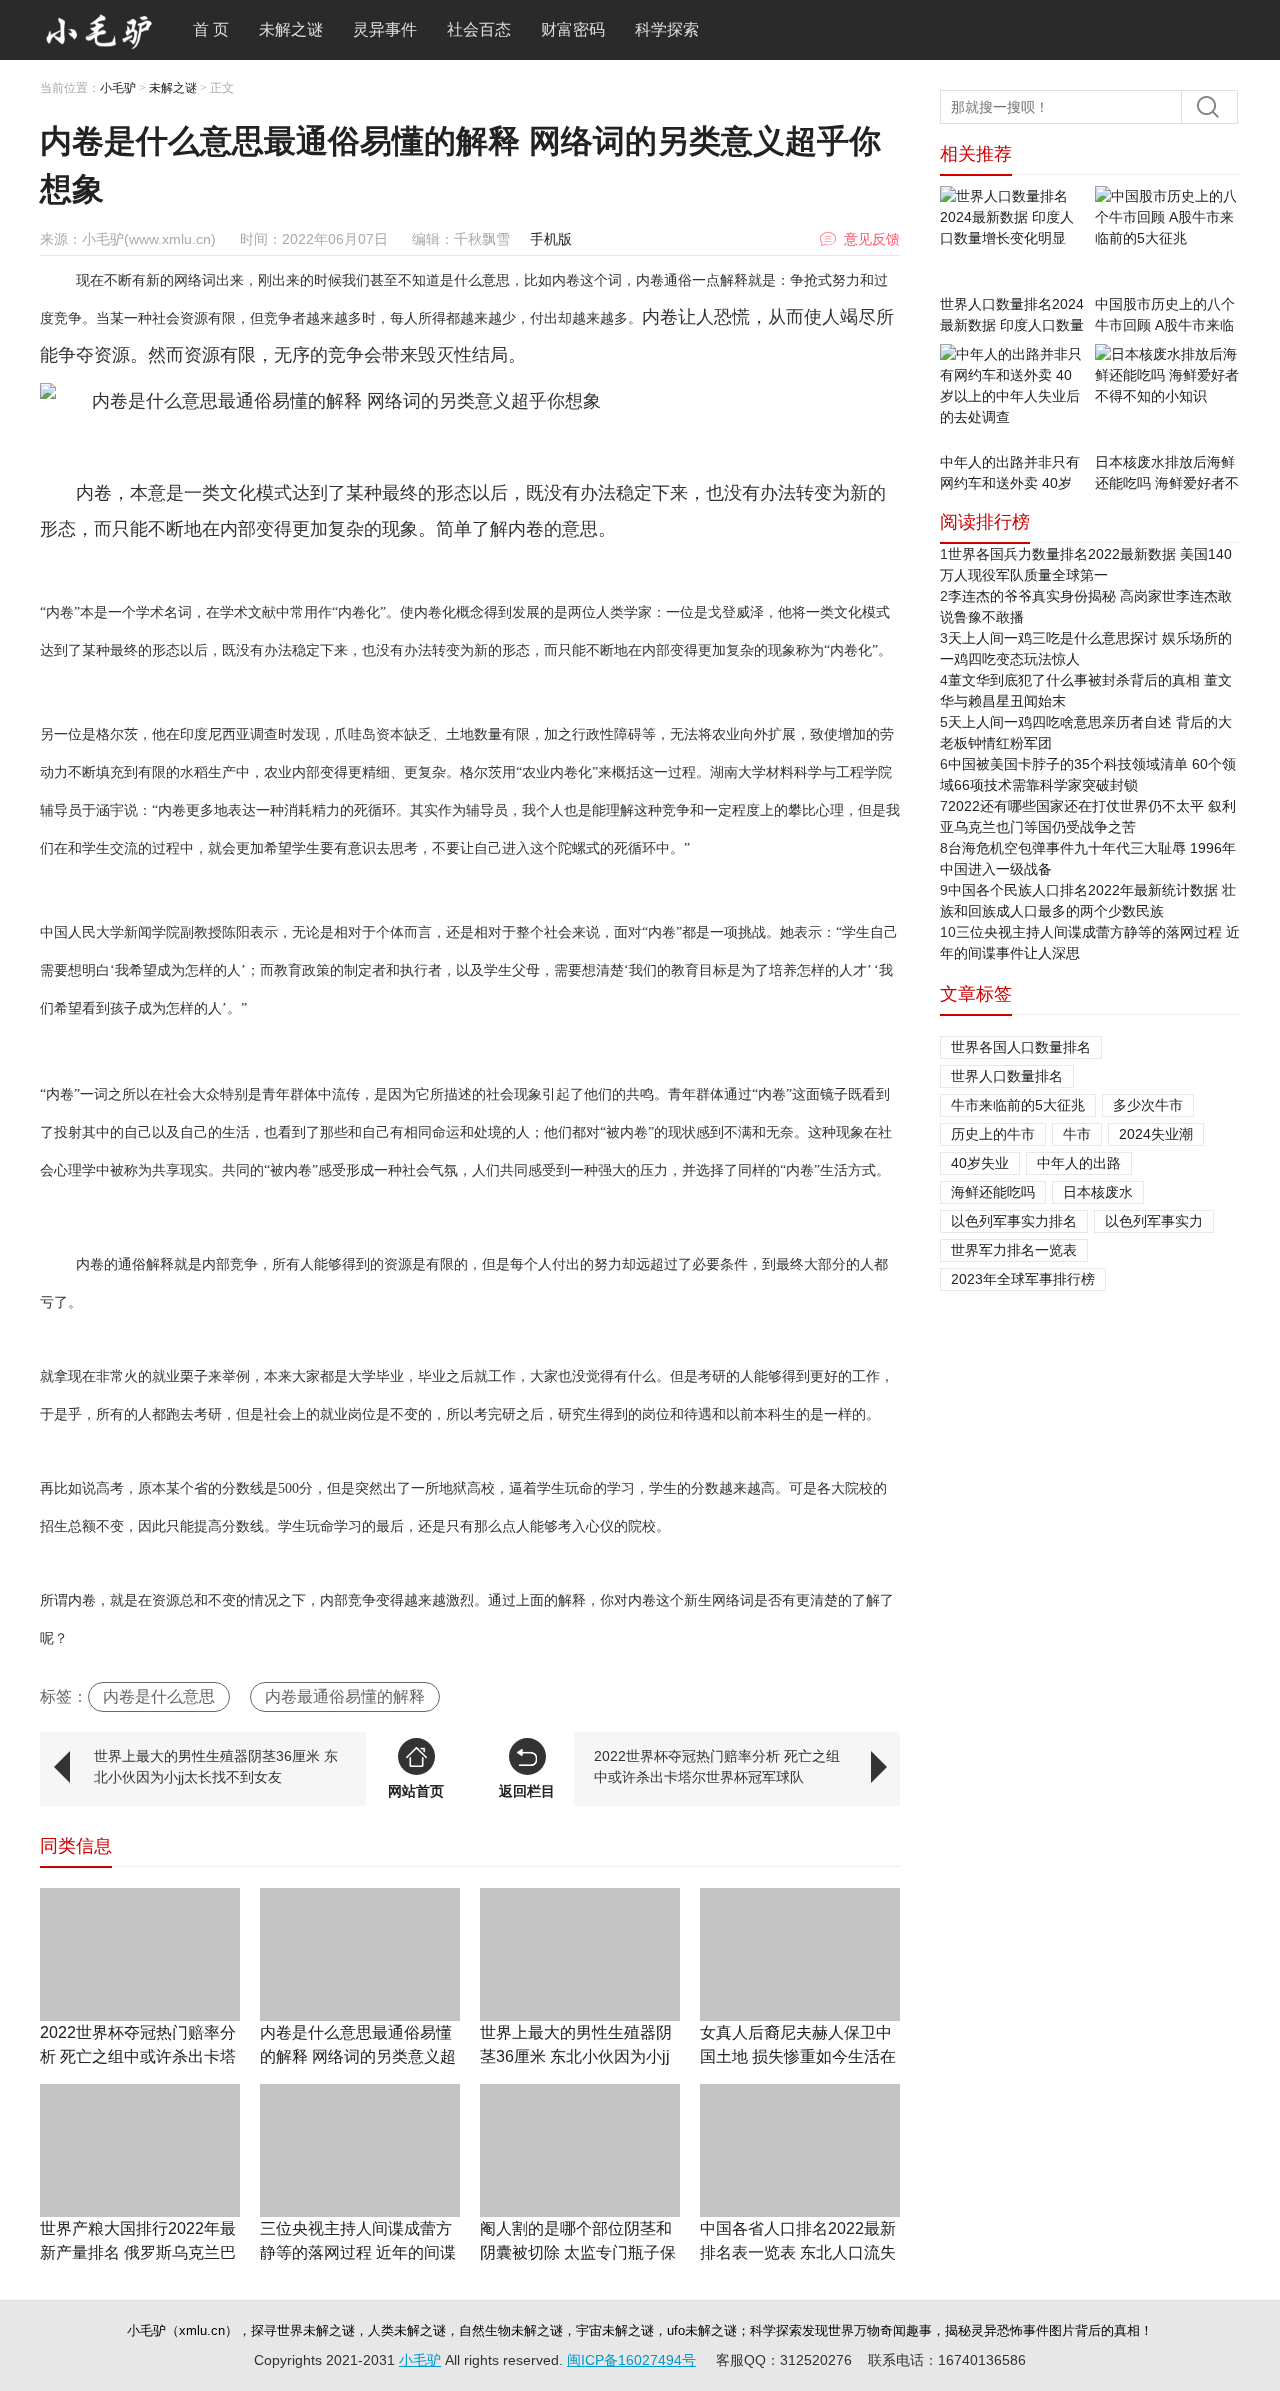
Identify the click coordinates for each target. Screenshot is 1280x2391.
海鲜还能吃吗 (993, 1192)
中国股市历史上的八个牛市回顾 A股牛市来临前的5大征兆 (1165, 325)
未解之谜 (291, 29)
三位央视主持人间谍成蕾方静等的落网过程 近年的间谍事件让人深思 (358, 2252)
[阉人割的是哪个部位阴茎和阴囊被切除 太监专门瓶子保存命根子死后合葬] (580, 2150)
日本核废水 (1098, 1192)
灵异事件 (385, 29)
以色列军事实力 (1154, 1221)
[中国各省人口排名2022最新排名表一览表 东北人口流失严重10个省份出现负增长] (800, 2150)
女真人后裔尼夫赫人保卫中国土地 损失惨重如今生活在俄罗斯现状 (798, 2056)
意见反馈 (872, 239)
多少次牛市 (1148, 1105)
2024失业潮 (1156, 1134)
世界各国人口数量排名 (1021, 1047)
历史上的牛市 (993, 1134)
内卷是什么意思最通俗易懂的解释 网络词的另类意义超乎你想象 (358, 2056)
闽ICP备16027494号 (631, 2360)
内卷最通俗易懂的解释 (345, 1696)
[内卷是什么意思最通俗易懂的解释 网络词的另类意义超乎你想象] (360, 1954)
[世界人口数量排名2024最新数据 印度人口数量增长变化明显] (1012, 240)
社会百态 (479, 29)
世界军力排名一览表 (1014, 1250)
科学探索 (667, 29)
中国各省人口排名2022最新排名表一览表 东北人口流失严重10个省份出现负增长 (798, 2252)
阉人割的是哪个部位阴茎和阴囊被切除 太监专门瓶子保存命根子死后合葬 (578, 2252)
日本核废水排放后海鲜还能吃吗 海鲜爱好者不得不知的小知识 (1167, 483)
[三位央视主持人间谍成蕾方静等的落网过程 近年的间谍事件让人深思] (360, 2150)
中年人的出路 (1079, 1163)
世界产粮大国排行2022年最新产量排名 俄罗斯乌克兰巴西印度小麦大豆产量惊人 (138, 2252)
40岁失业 (980, 1163)
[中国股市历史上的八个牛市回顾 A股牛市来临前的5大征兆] (1167, 240)
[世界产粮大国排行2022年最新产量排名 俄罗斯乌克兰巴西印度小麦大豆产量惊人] (140, 2150)
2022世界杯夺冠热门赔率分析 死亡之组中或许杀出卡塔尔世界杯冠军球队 (717, 1766)
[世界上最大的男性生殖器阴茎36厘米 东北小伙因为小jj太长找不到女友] (580, 1954)
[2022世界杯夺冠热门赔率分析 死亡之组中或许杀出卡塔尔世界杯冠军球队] (140, 1954)
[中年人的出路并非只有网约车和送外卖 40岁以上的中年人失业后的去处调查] (1012, 398)
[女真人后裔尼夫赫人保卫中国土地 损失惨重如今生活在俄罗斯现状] (800, 1954)
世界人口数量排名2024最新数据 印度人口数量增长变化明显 (1012, 325)
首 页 (211, 29)
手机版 (551, 239)
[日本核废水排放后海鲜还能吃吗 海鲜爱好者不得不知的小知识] (1167, 398)
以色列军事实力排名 (1014, 1221)
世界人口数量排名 (1007, 1076)
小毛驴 (118, 88)
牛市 (1077, 1134)
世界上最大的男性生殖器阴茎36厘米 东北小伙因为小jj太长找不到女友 (216, 1766)
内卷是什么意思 (159, 1696)
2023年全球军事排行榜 (1023, 1279)
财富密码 (573, 29)
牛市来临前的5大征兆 (1018, 1105)
